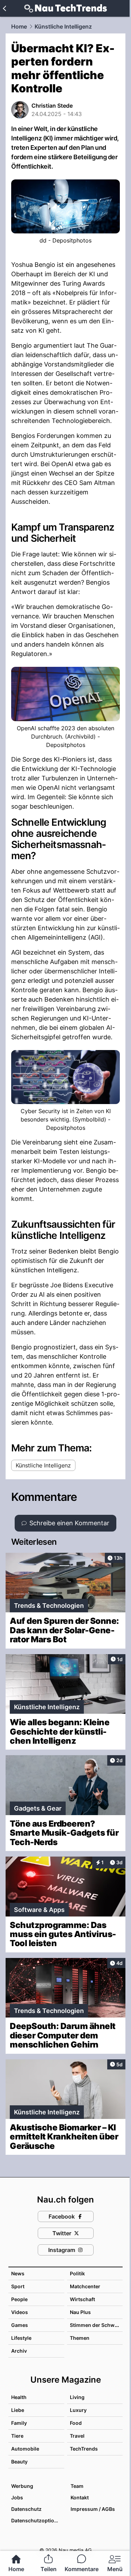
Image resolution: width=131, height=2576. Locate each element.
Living (77, 2397)
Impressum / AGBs (93, 2509)
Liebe (18, 2410)
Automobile (25, 2449)
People (19, 2299)
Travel (77, 2436)
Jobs (17, 2497)
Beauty (19, 2462)
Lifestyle (21, 2338)
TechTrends (84, 2449)
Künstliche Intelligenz (63, 26)
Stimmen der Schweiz (96, 2325)
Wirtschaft (82, 2299)
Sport (18, 2286)
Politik (77, 2273)
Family (19, 2423)
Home (19, 26)
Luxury (78, 2410)
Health (19, 2397)
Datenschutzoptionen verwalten (37, 2520)
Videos (20, 2312)
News (18, 2273)
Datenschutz (26, 2509)
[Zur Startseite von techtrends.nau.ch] (65, 8)
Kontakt (80, 2497)
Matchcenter (85, 2286)
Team (77, 2486)
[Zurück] (4, 8)
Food (76, 2423)
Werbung (22, 2486)
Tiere (17, 2436)
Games (20, 2325)
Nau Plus (80, 2312)
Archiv (19, 2351)
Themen (80, 2338)
